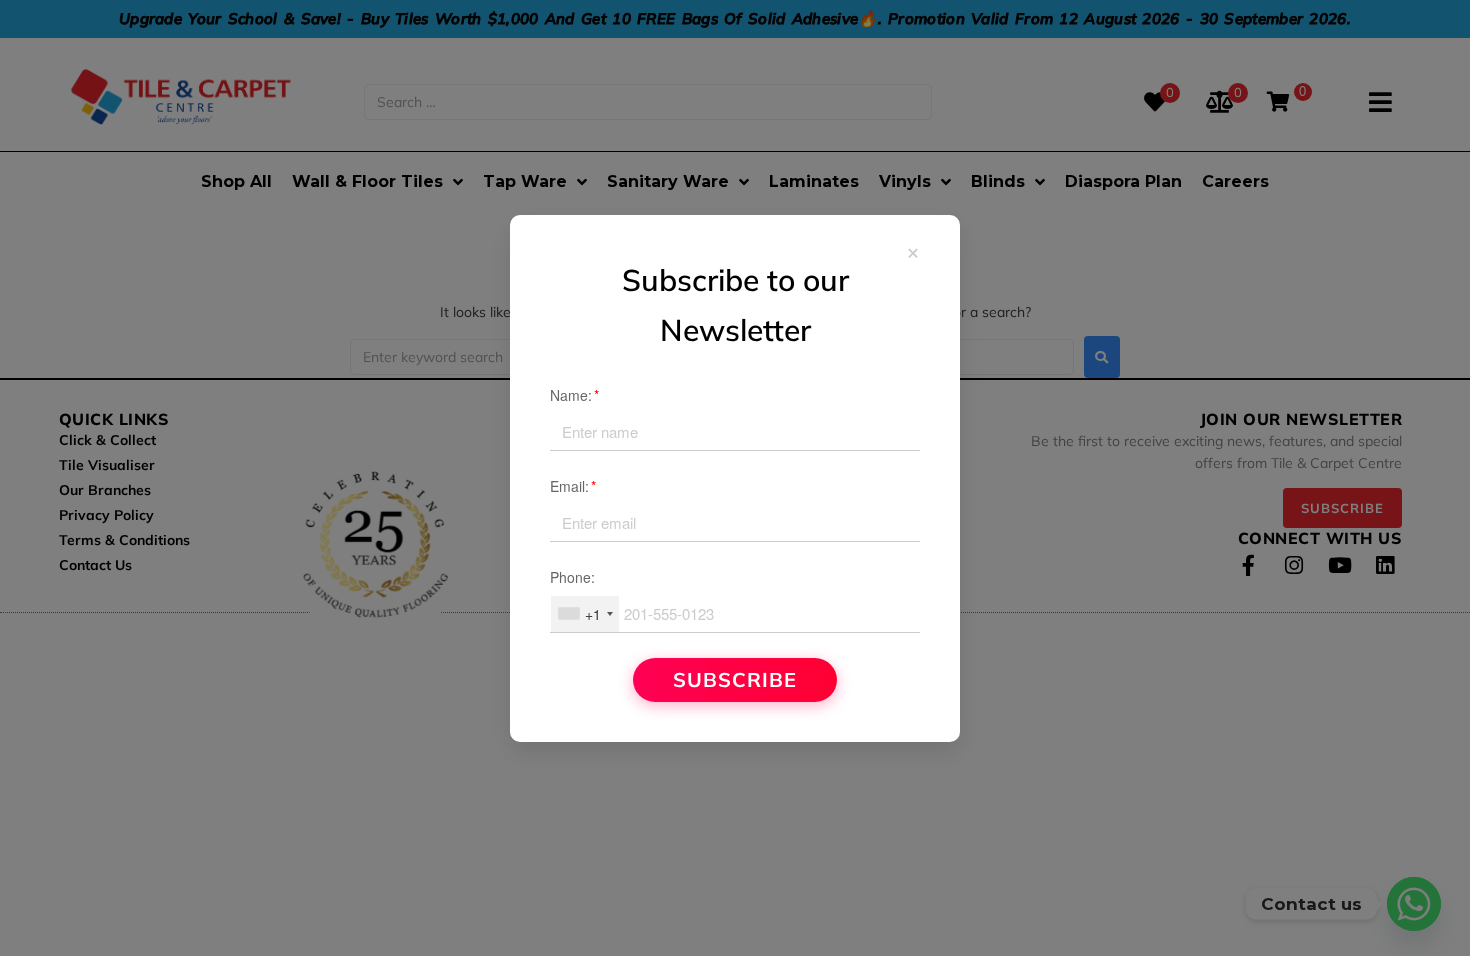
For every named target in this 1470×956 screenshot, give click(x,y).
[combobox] (585, 614)
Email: (573, 486)
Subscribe (735, 679)
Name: (574, 395)
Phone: (572, 577)
